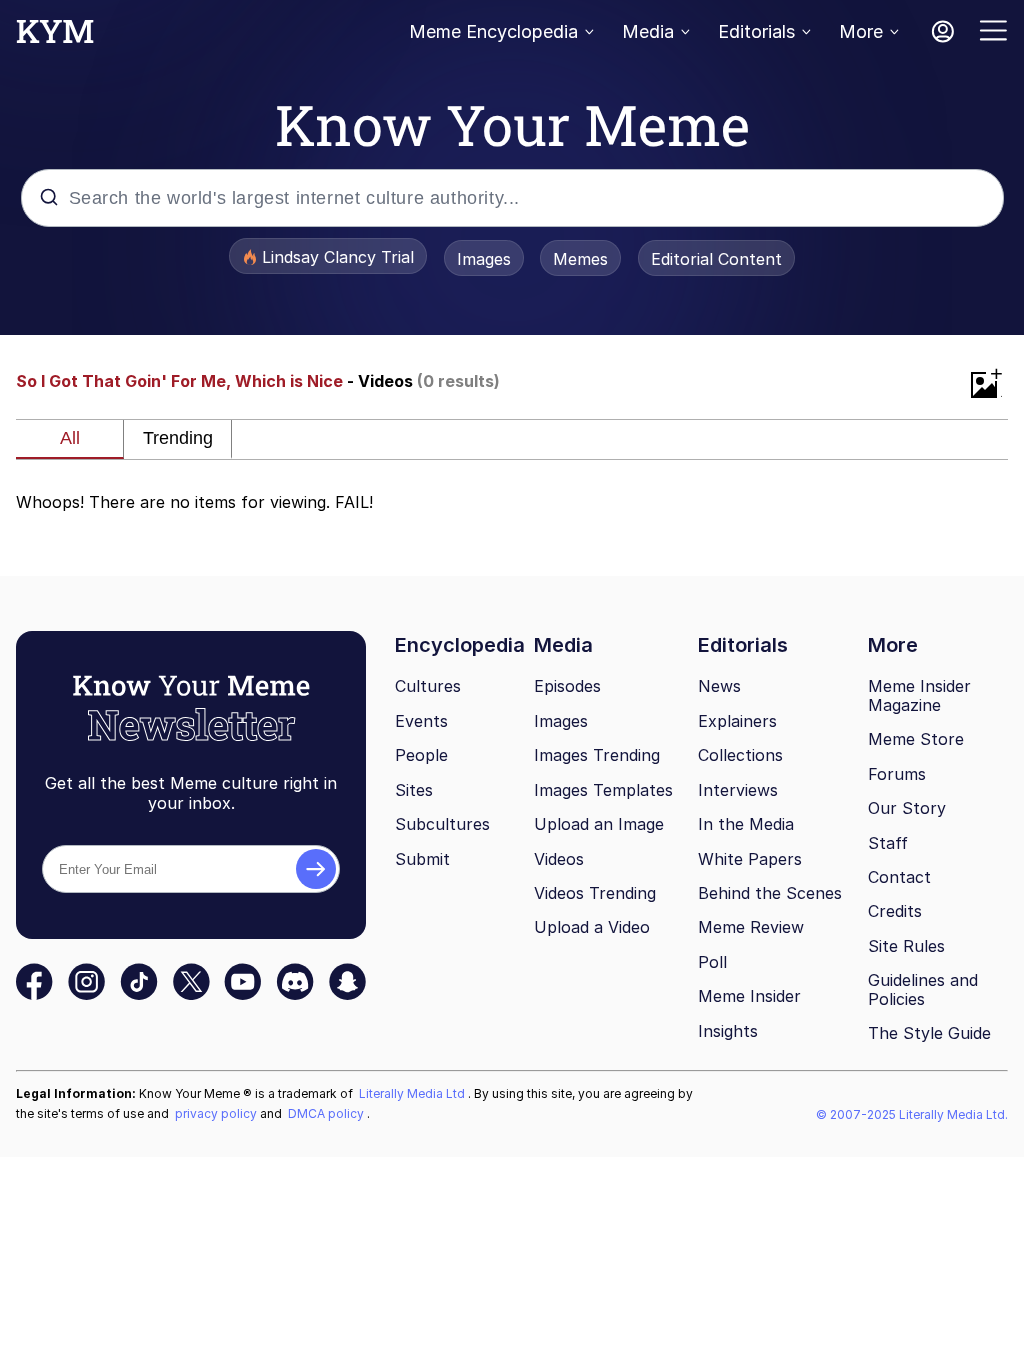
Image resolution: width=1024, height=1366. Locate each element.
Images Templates (603, 790)
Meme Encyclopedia (493, 31)
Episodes (567, 686)
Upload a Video (592, 927)
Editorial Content (716, 259)
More (861, 31)
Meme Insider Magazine (919, 695)
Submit (422, 859)
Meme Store (916, 739)
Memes (580, 259)
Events (421, 721)
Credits (895, 911)
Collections (740, 755)
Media (648, 31)
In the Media (746, 824)
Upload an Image (599, 824)
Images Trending (597, 755)
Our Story (907, 808)
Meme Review (751, 927)
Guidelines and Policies (923, 989)
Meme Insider (749, 996)
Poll (712, 962)
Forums (897, 774)
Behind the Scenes (770, 893)
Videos (559, 859)
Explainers (737, 721)
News (719, 686)
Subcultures (442, 824)
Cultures (428, 686)
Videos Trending (595, 893)
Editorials (756, 31)
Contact (899, 877)
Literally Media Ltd (413, 1093)
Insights (728, 1031)
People (421, 755)
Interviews (738, 790)
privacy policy (217, 1113)
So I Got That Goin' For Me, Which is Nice (179, 381)
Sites (414, 790)
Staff (888, 843)
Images (484, 259)
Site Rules (906, 946)
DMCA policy (327, 1113)
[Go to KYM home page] (55, 37)
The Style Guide (929, 1033)
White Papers (750, 859)
